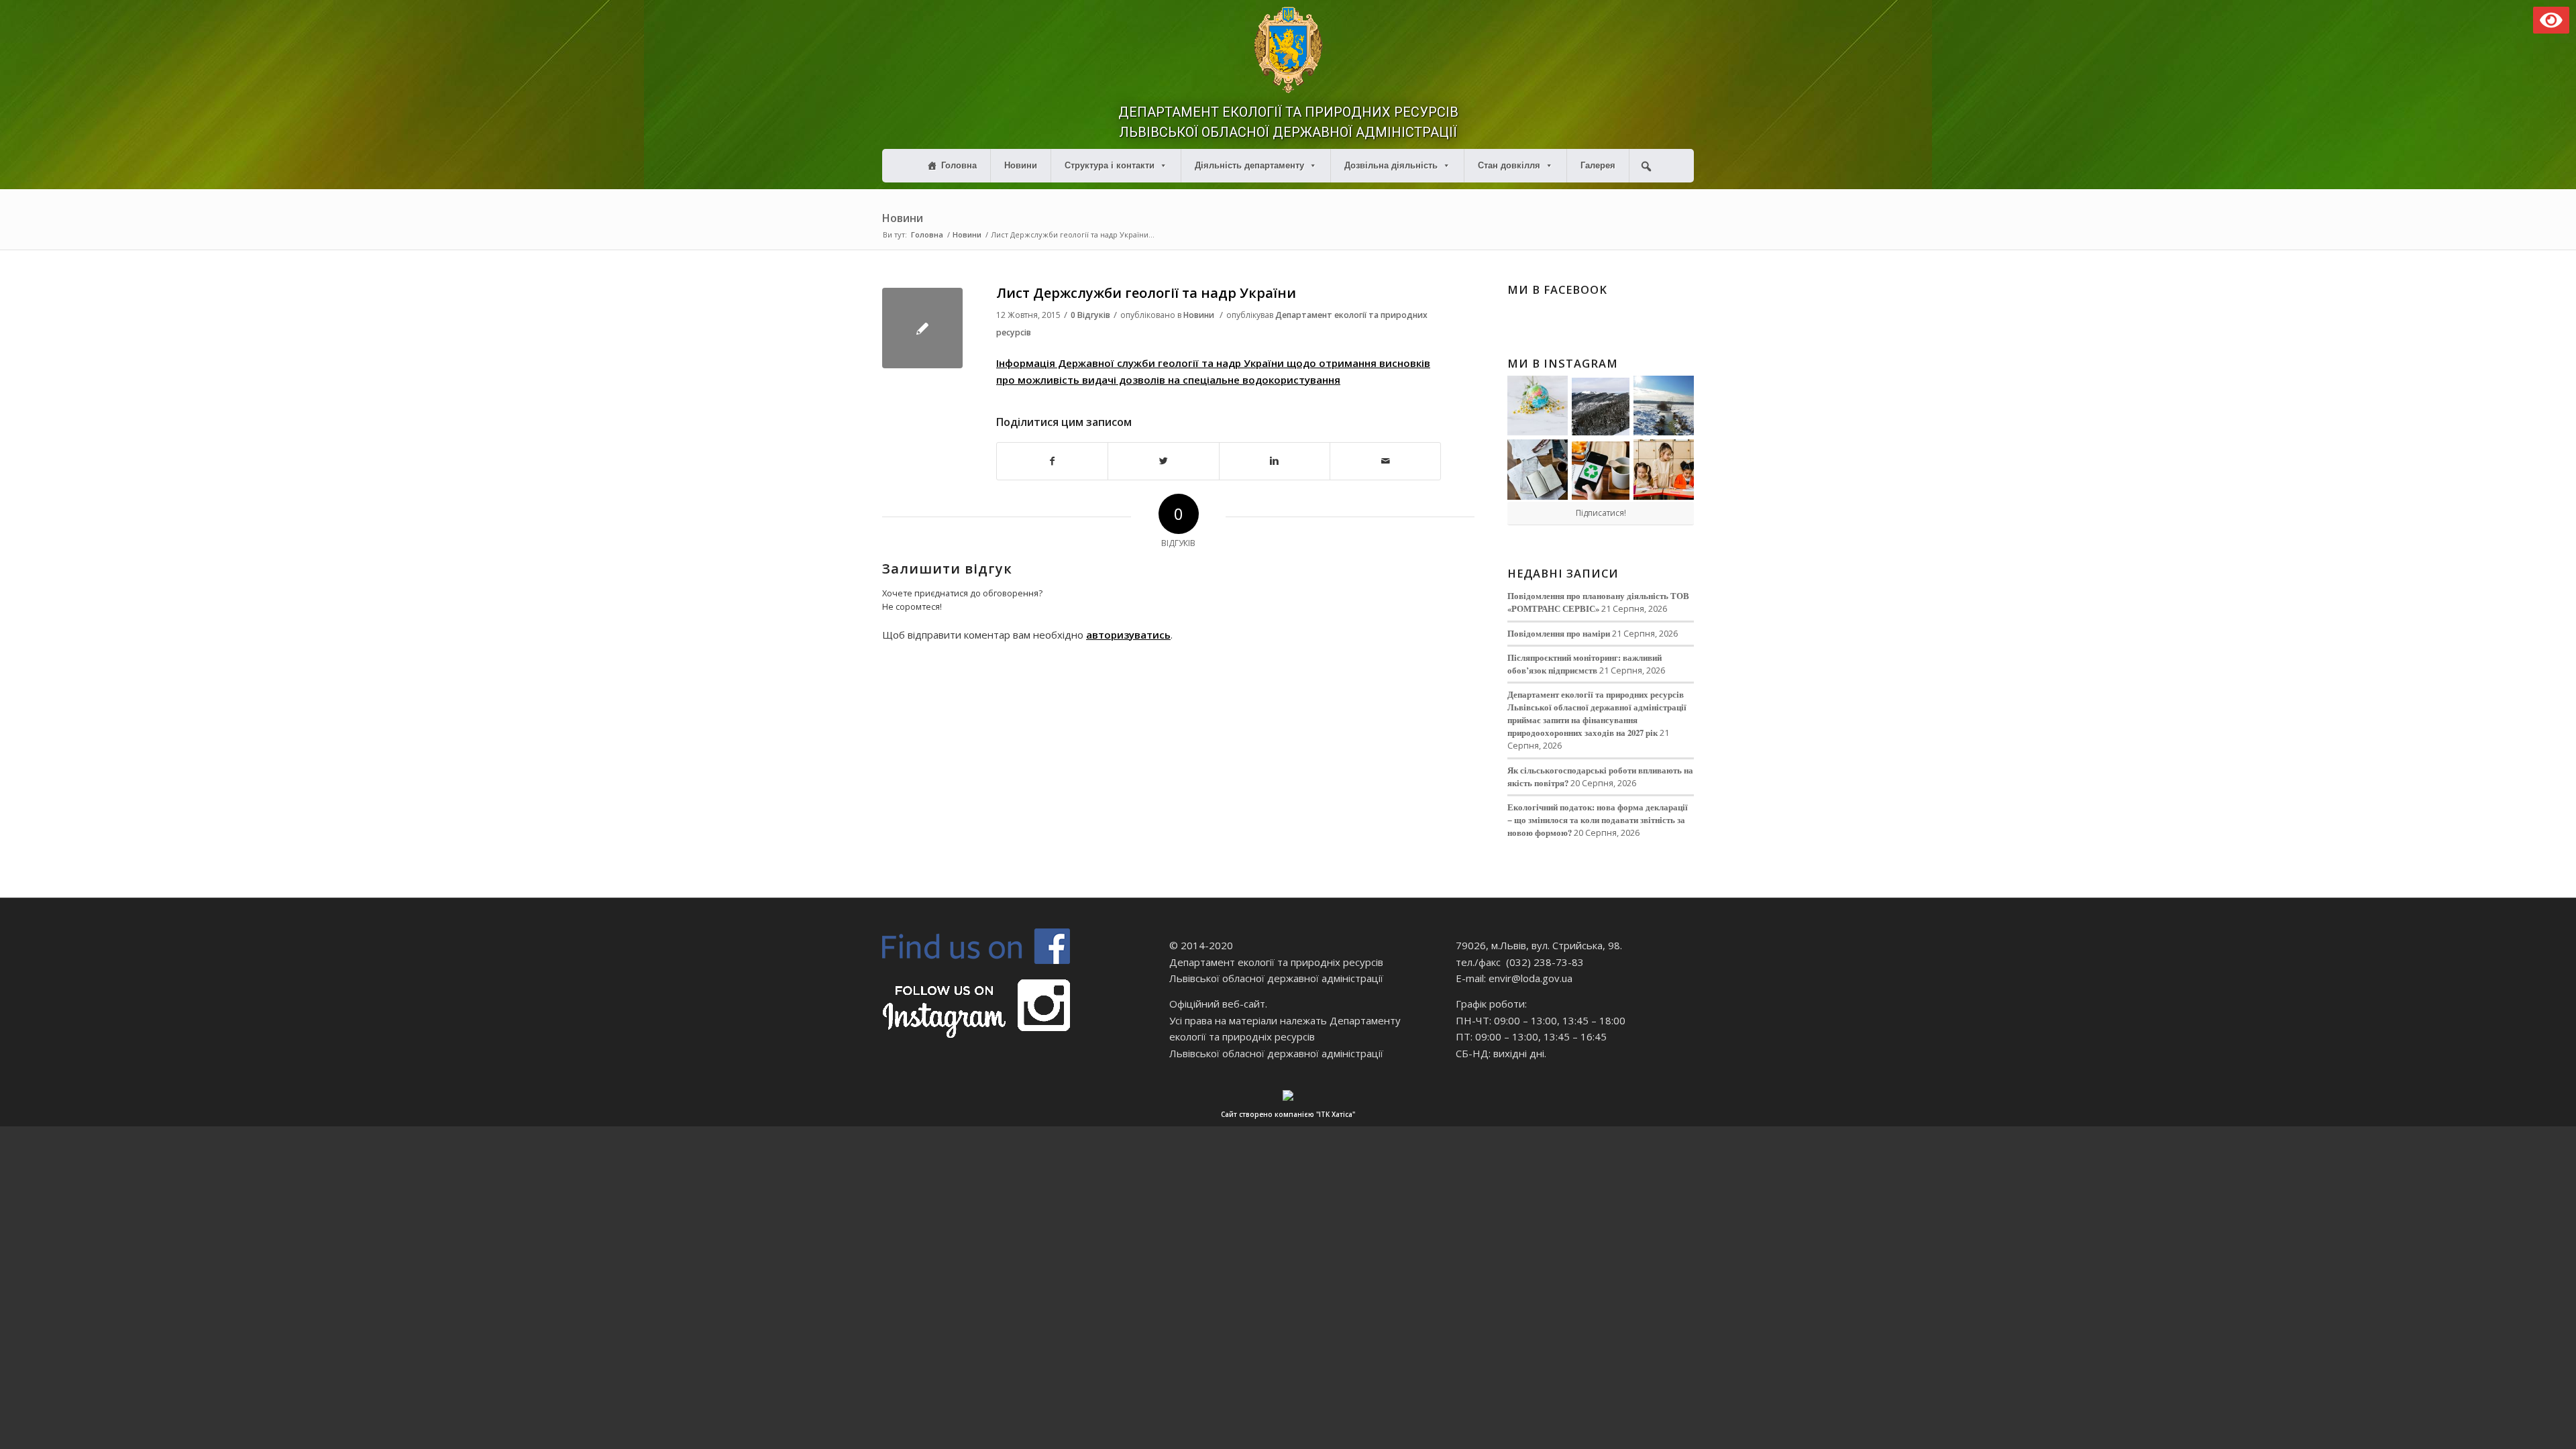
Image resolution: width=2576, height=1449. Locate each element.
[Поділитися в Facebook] (1052, 461)
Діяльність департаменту (1249, 165)
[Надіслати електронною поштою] (1385, 461)
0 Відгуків (1090, 315)
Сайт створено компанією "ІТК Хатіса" (1288, 1114)
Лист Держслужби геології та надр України (1146, 293)
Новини (1021, 165)
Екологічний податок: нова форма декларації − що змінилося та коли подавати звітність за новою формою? (1598, 820)
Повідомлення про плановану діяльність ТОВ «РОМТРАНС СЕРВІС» (1598, 602)
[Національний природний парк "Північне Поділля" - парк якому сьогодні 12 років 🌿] (1664, 406)
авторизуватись (1128, 635)
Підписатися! (1601, 513)
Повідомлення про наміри (1559, 633)
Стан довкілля (1509, 165)
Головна (959, 165)
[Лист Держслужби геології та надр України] (922, 328)
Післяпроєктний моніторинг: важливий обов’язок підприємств (1585, 664)
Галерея (1598, 165)
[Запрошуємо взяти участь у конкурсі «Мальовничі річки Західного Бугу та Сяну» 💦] (1664, 470)
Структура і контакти (1110, 165)
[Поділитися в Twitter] (1163, 461)
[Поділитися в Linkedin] (1275, 461)
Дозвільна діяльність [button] (1391, 165)
